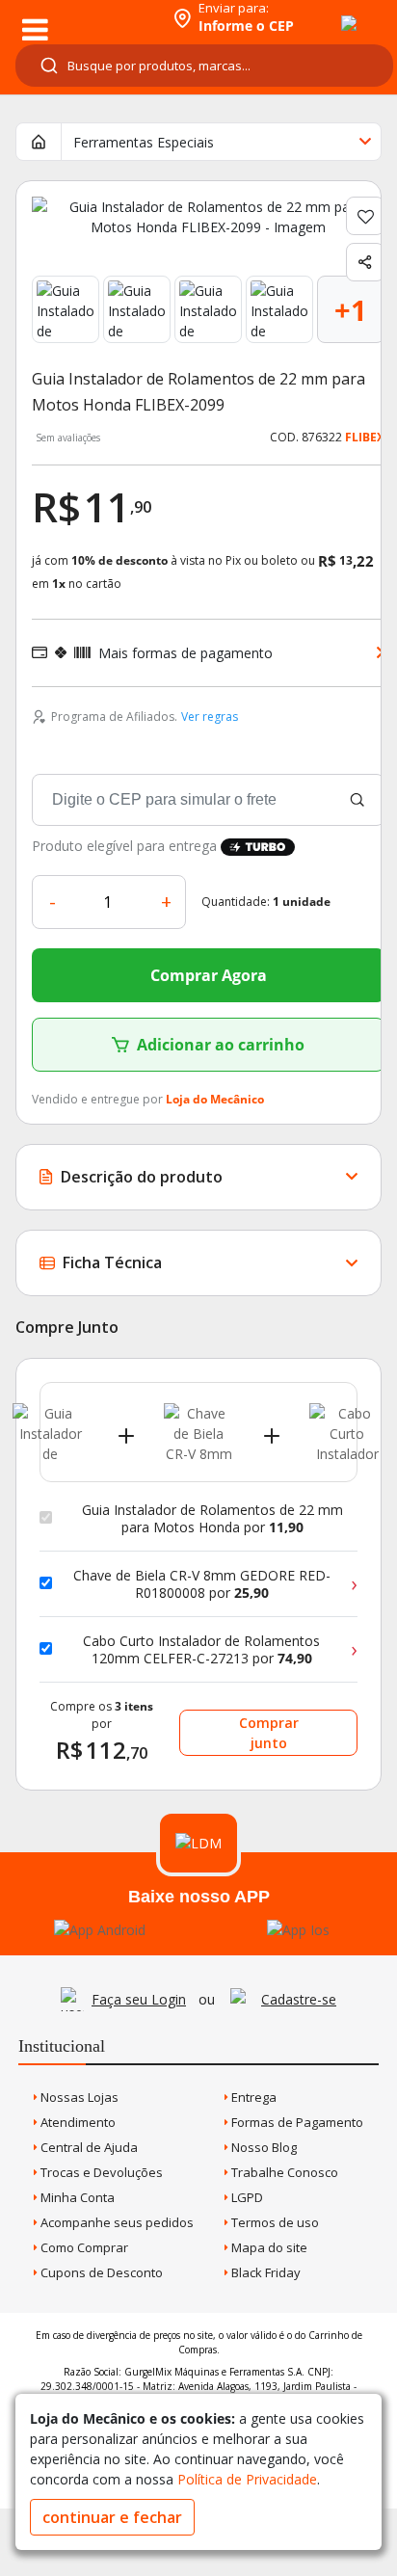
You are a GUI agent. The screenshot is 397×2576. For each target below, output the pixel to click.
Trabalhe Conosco (283, 2172)
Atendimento (77, 2122)
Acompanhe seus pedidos (116, 2222)
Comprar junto (269, 1733)
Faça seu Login (139, 1999)
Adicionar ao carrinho (221, 1045)
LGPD (246, 2197)
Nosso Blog (263, 2147)
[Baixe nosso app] (100, 1930)
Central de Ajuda (88, 2147)
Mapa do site (268, 2247)
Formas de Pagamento (296, 2122)
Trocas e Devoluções (100, 2172)
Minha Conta (76, 2197)
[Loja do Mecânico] (83, 17)
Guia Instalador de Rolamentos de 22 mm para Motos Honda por (212, 1518)
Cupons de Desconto (100, 2272)
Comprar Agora (209, 975)
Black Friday (265, 2272)
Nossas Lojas (78, 2097)
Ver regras (210, 717)
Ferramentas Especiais (144, 142)
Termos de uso (274, 2222)
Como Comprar (83, 2247)
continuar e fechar (112, 2517)
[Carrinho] (331, 13)
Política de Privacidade (247, 2479)
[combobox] (204, 66)
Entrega (252, 2097)
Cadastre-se (299, 1999)
